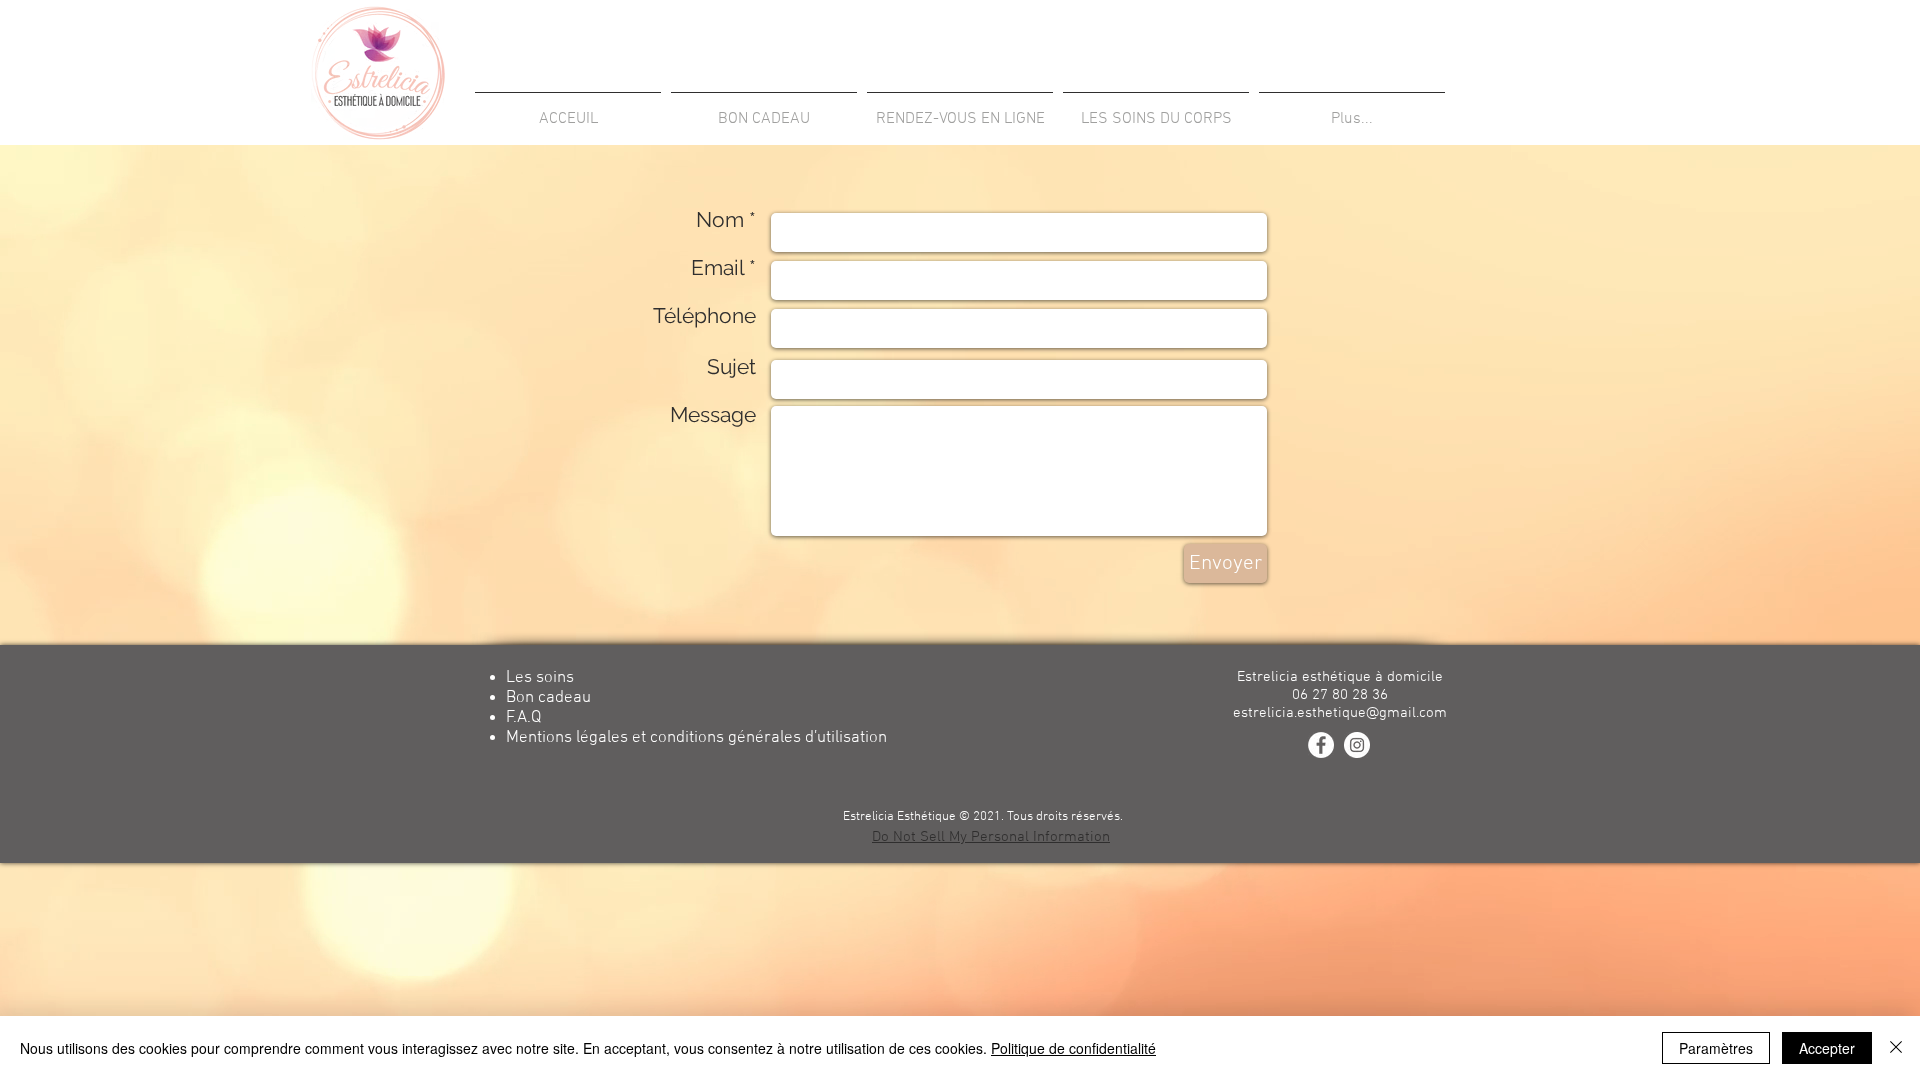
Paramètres (1716, 1048)
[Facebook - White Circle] (1321, 745)
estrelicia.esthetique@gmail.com (1340, 713)
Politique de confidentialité (1073, 1048)
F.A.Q (523, 718)
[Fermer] (1896, 1048)
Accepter (1827, 1048)
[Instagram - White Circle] (1357, 745)
